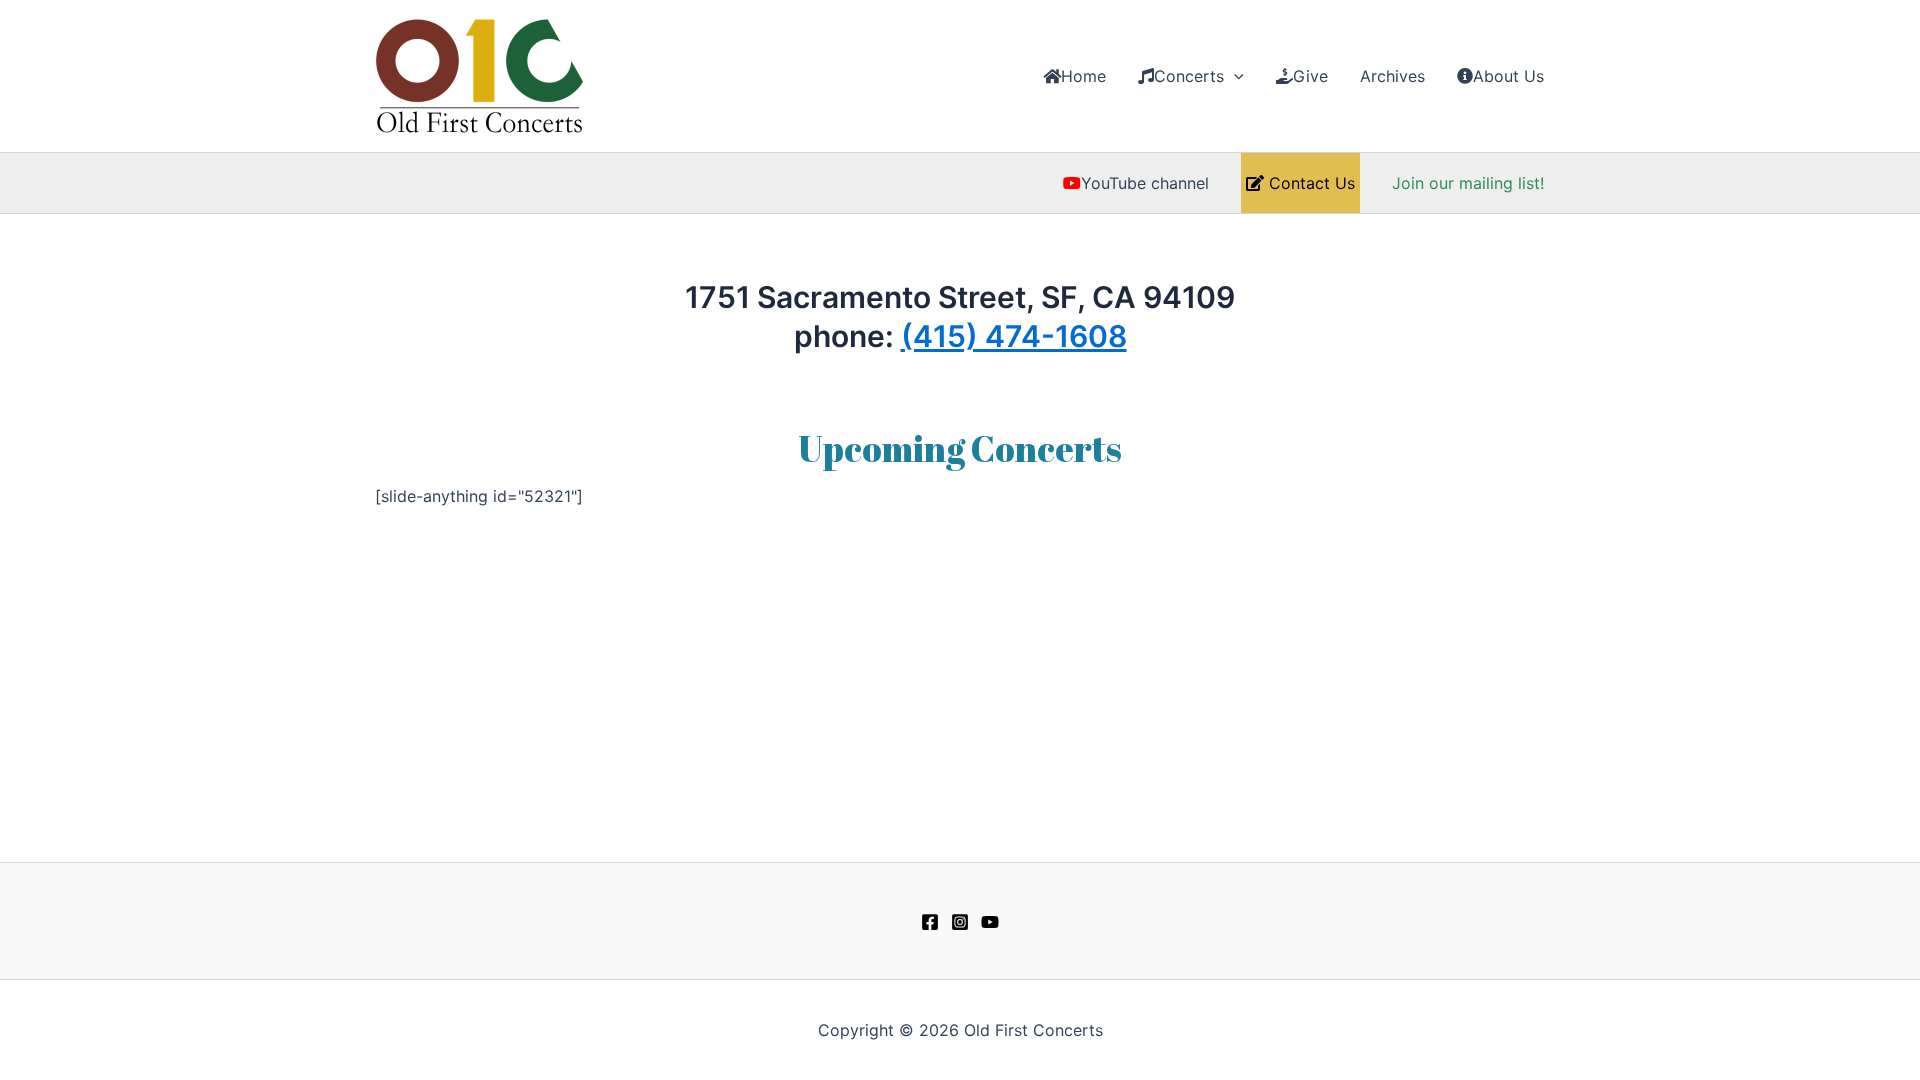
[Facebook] (930, 922)
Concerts (1189, 76)
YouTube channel (1145, 183)
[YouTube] (990, 922)
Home (1083, 76)
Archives (1392, 76)
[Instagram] (960, 922)
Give (1310, 76)
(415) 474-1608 (1014, 336)
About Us (1508, 76)
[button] (1234, 76)
